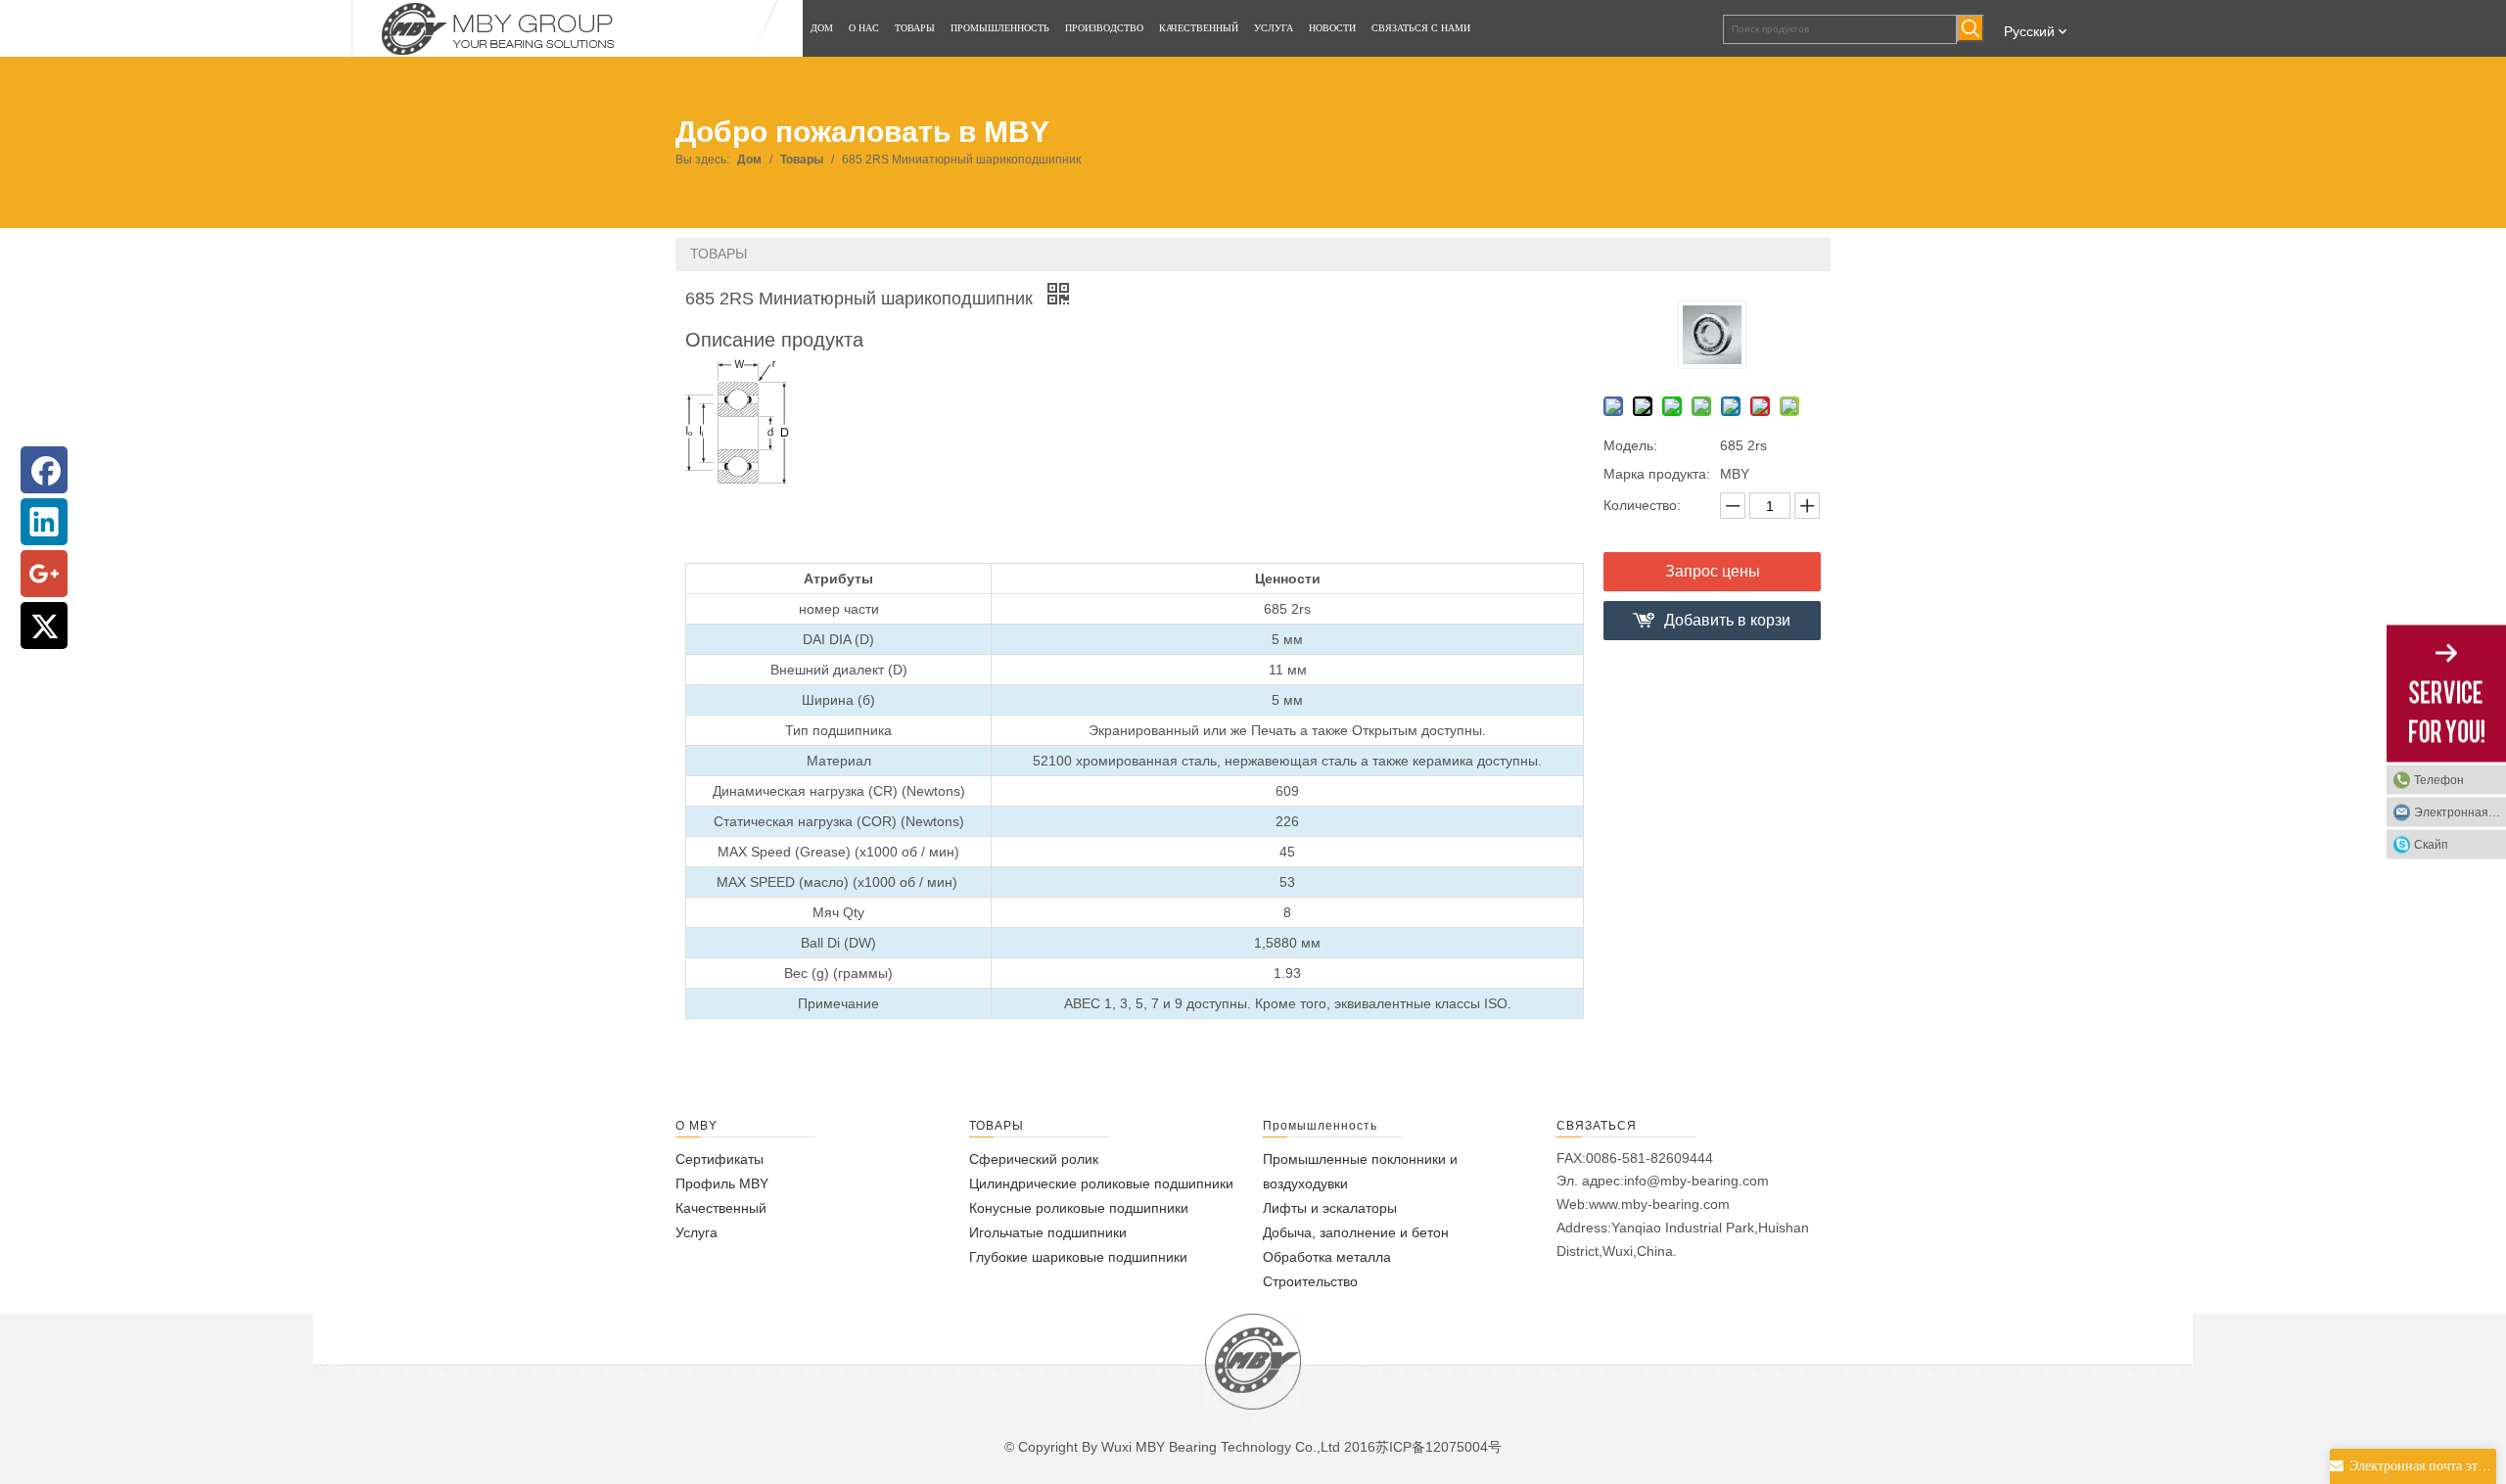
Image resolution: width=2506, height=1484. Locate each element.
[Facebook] (44, 470)
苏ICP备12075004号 (1439, 1447)
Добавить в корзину (1727, 626)
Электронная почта (2460, 812)
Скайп (2431, 845)
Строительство (1310, 1281)
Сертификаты (719, 1159)
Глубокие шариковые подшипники (1078, 1257)
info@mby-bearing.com (1696, 1181)
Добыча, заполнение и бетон (1356, 1232)
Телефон (2439, 780)
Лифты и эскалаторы (1330, 1208)
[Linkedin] (44, 522)
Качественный (721, 1208)
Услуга (696, 1232)
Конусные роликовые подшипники (1079, 1208)
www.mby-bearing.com (1659, 1204)
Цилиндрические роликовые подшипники (1101, 1183)
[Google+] (44, 574)
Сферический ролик (1034, 1159)
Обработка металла (1327, 1257)
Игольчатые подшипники (1048, 1232)
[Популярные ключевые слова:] (1971, 28)
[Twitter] (44, 626)
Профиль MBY (722, 1183)
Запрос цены (1713, 571)
